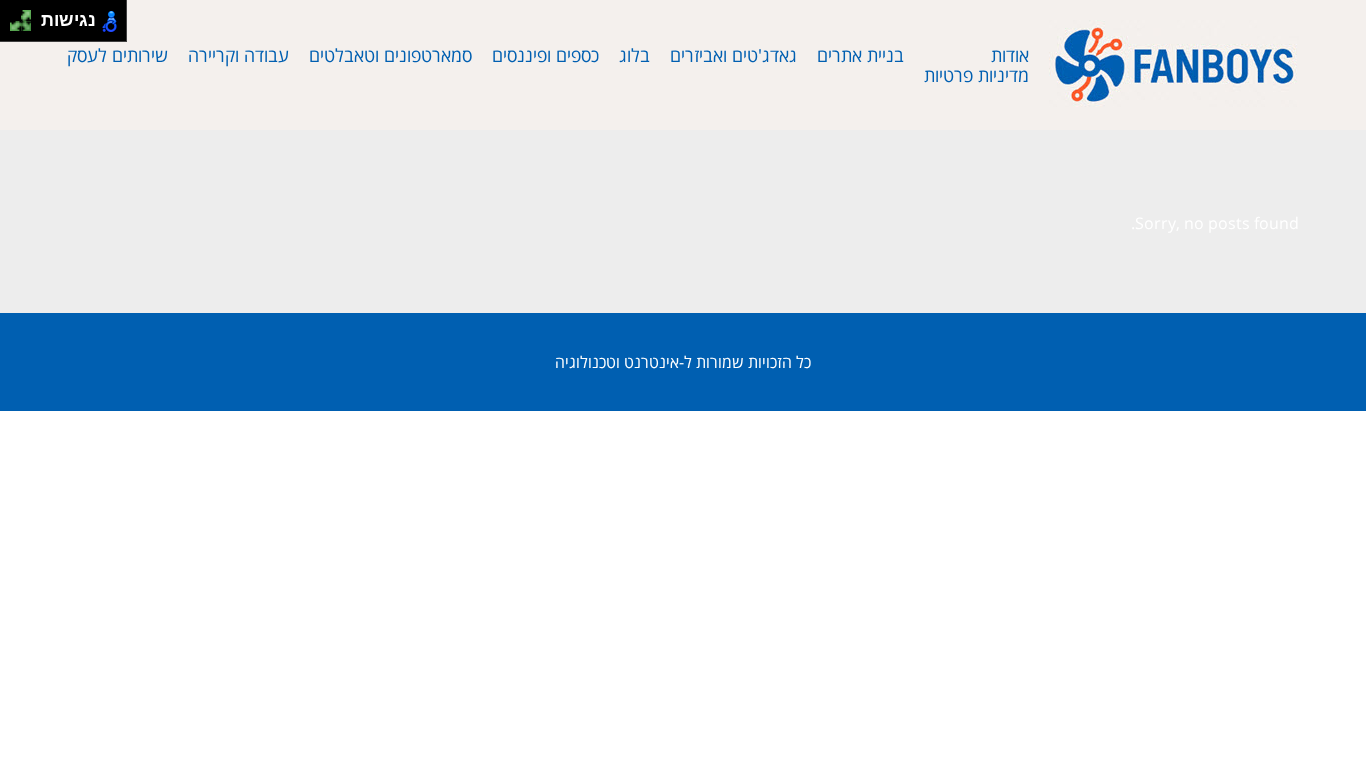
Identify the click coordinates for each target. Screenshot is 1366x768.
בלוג (634, 55)
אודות (1010, 55)
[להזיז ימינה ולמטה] (26, 26)
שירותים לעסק (117, 55)
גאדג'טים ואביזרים (733, 55)
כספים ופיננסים (545, 55)
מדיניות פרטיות (976, 75)
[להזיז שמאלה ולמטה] (15, 26)
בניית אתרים (860, 55)
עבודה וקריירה (238, 55)
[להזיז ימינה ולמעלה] (26, 15)
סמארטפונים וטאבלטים (390, 55)
